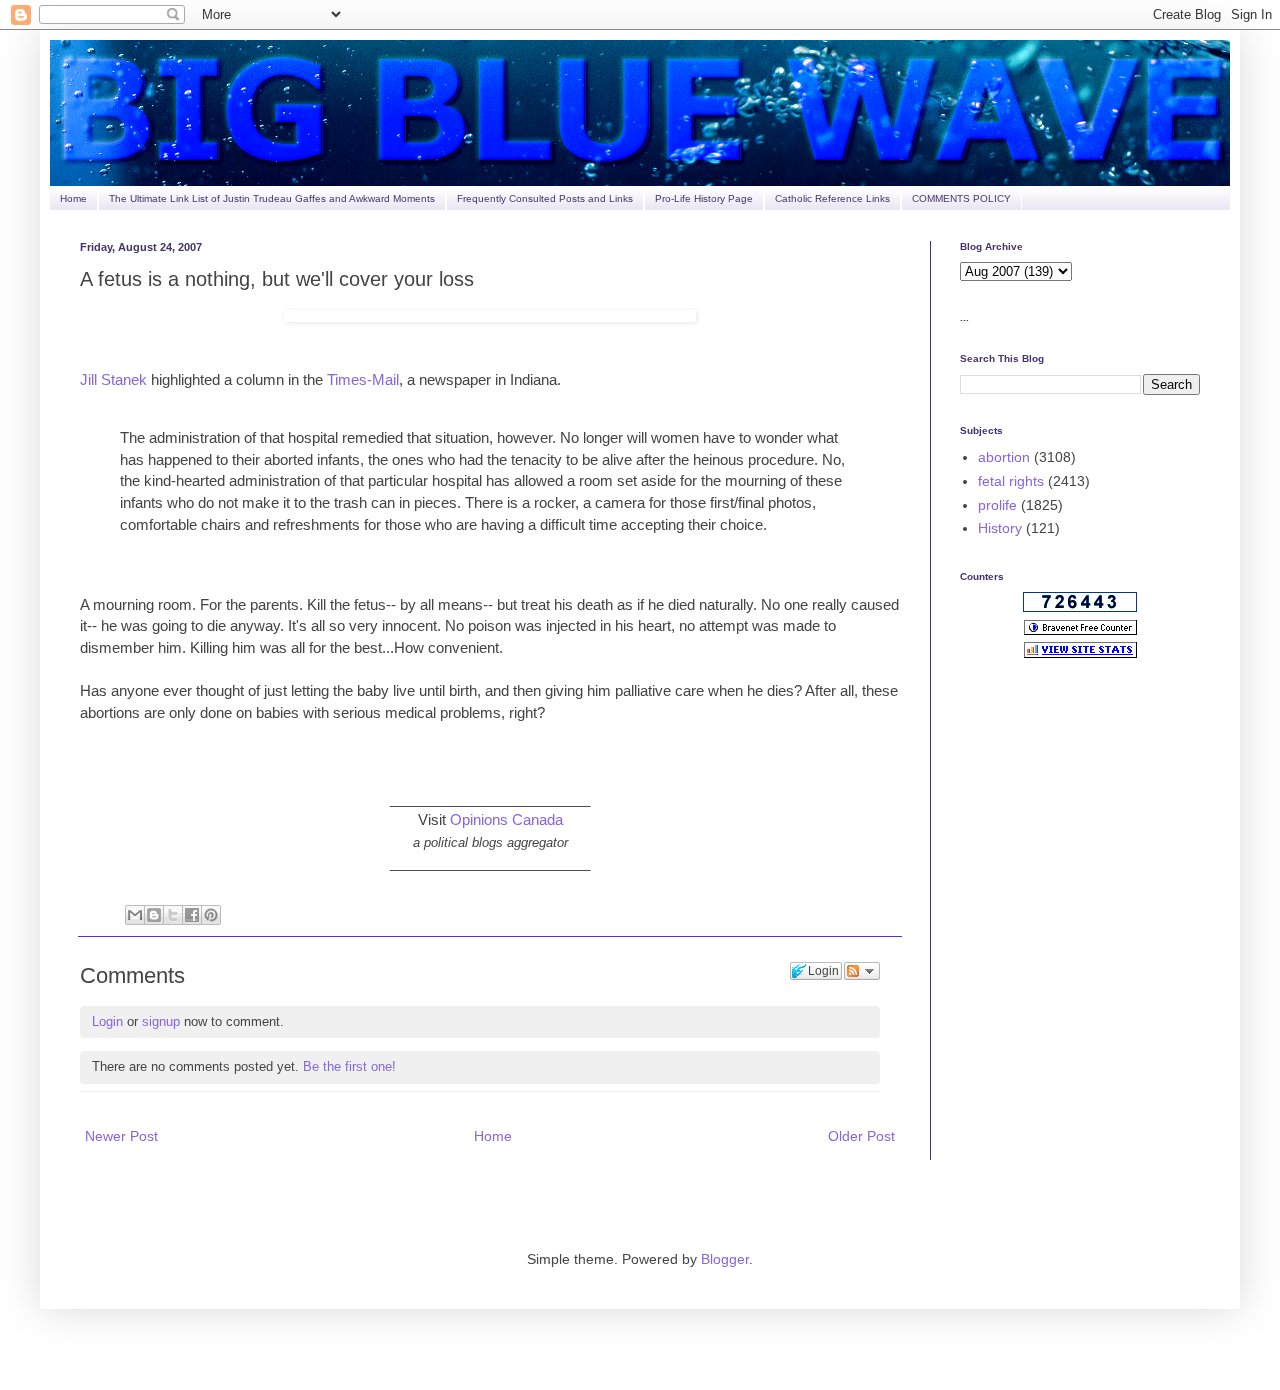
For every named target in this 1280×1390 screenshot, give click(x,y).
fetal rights (1011, 481)
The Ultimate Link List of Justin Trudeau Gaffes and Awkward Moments (272, 198)
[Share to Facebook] (192, 915)
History (1000, 528)
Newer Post (121, 1136)
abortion (1004, 457)
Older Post (861, 1136)
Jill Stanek (113, 379)
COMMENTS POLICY (961, 198)
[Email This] (135, 915)
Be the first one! (349, 1066)
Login (107, 1021)
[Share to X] (173, 915)
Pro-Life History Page (704, 198)
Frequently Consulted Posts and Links (545, 198)
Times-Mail (363, 379)
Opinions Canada (506, 819)
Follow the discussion (862, 971)
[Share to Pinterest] (211, 915)
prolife (997, 505)
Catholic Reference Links (832, 198)
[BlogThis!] (154, 915)
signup (161, 1021)
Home (73, 198)
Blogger (725, 1259)
